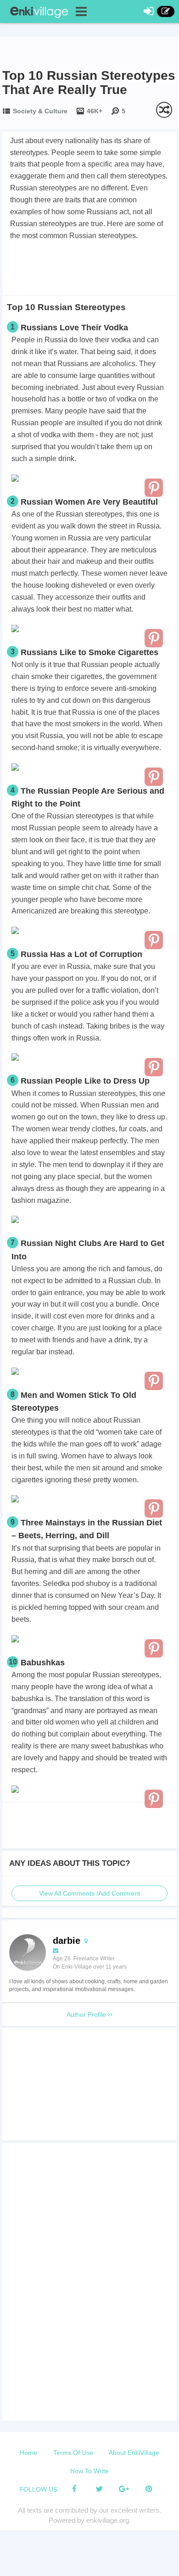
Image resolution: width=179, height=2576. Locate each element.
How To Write (89, 2471)
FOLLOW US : (40, 2489)
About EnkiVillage (134, 2453)
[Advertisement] (89, 267)
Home (28, 2453)
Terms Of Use (73, 2453)
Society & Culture (40, 111)
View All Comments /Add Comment (89, 1893)
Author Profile (87, 2014)
